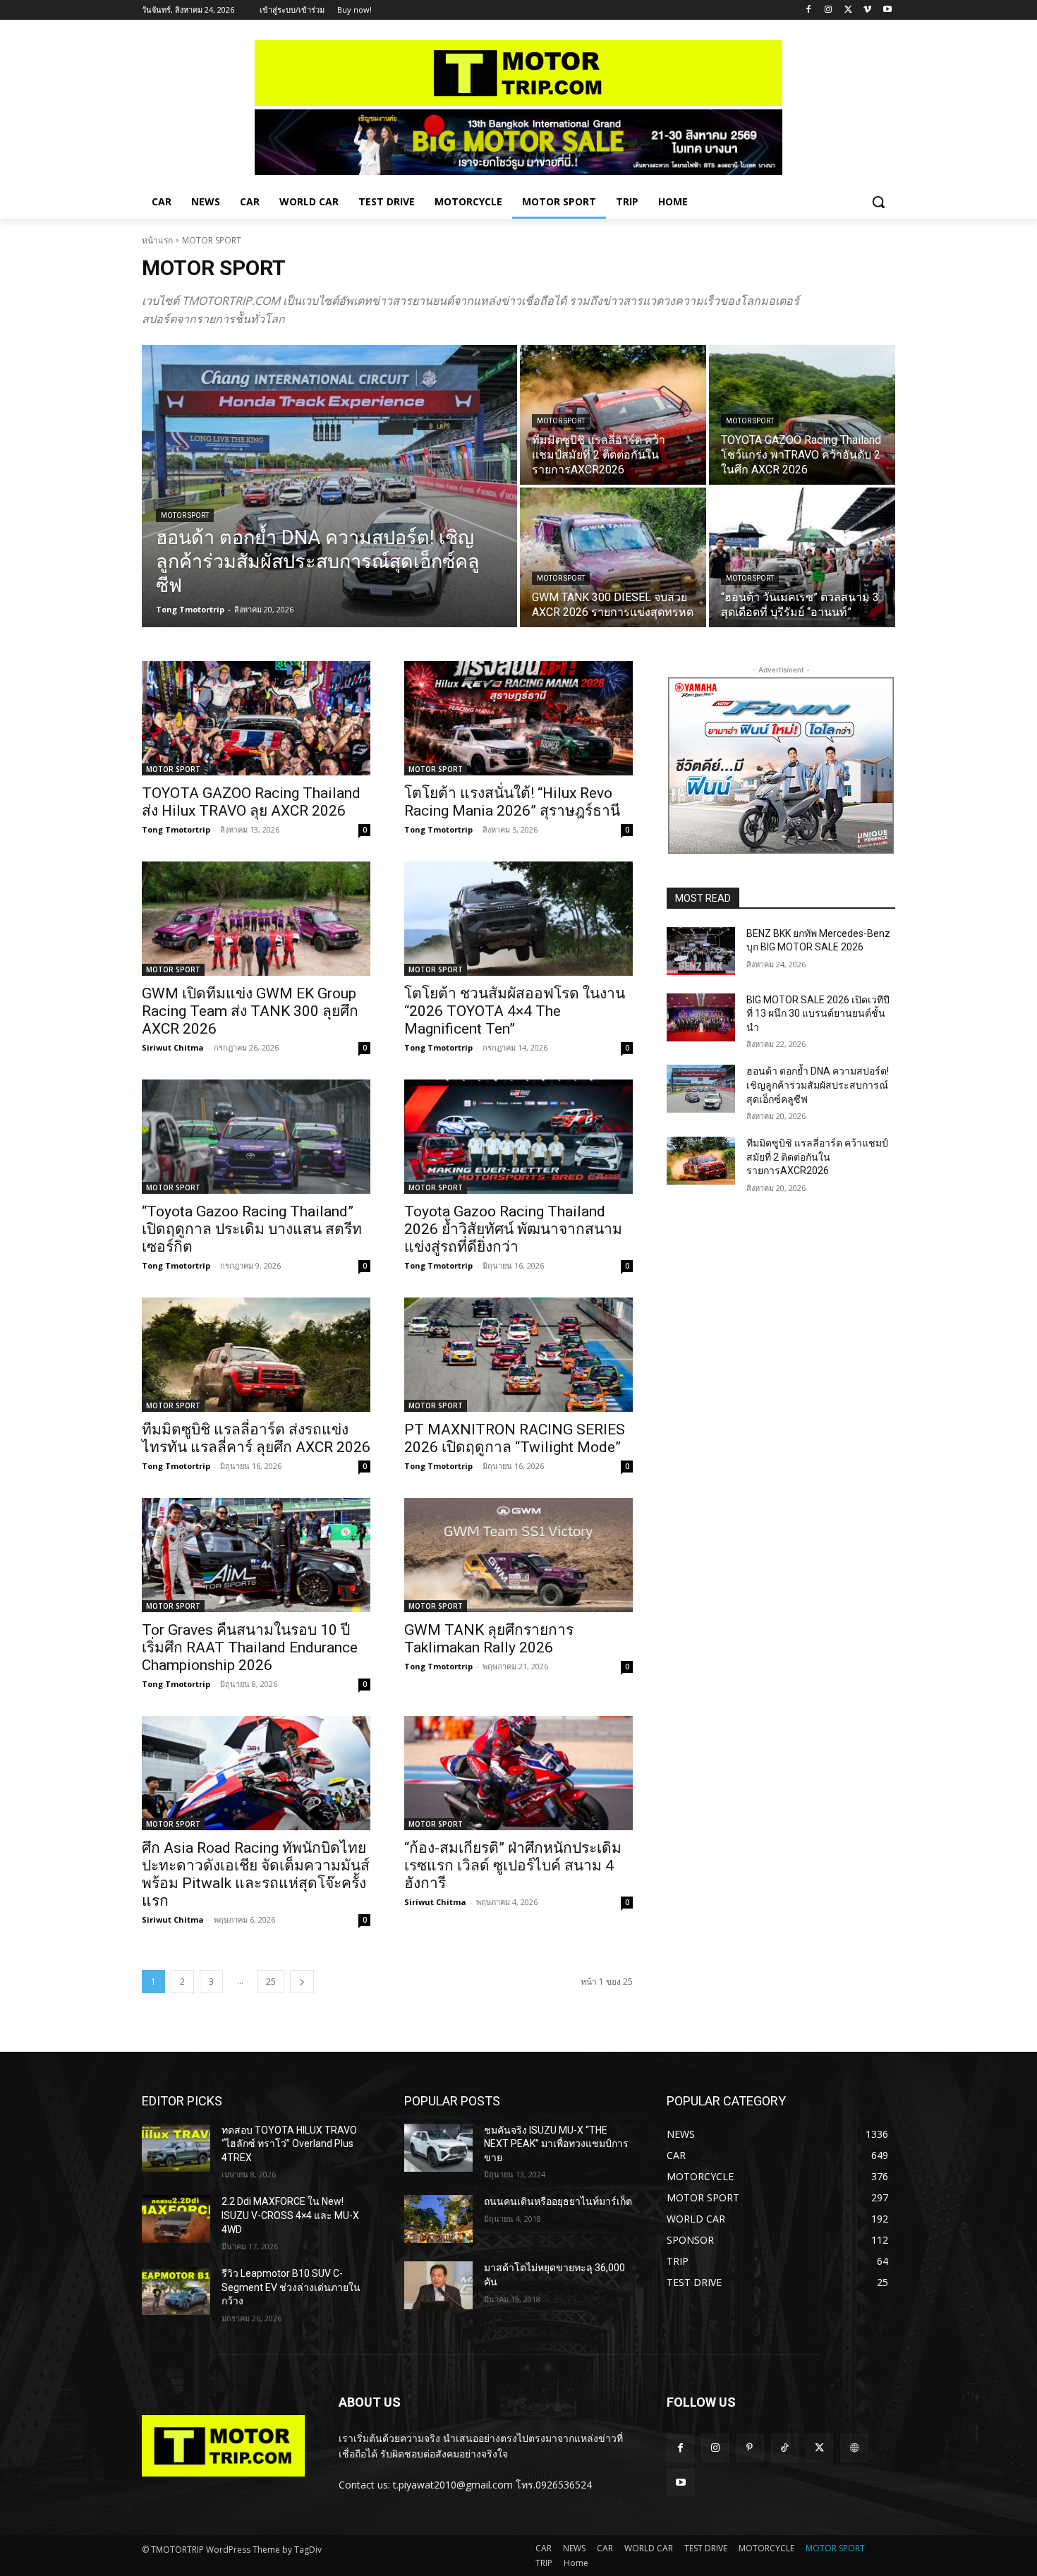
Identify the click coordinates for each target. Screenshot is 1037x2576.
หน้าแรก (157, 240)
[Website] (854, 2448)
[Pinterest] (750, 2448)
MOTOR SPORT (185, 515)
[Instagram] (829, 10)
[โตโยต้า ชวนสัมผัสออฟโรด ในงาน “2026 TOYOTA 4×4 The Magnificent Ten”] (518, 919)
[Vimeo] (867, 10)
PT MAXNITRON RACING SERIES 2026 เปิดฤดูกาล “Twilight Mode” (515, 1438)
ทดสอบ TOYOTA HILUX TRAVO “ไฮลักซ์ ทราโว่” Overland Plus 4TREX (289, 2144)
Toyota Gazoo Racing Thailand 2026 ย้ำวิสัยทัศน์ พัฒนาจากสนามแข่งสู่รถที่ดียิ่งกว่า (513, 1229)
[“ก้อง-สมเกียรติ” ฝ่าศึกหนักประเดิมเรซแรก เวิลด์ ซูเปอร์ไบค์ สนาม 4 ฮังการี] (518, 1773)
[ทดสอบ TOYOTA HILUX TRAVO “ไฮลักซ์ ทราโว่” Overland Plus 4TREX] (176, 2148)
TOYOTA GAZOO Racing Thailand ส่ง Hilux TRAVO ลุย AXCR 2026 (251, 802)
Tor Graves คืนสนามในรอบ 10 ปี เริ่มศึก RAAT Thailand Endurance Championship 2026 (250, 1647)
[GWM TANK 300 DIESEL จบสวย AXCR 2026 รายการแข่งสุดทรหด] (613, 557)
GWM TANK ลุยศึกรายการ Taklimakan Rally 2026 (489, 1639)
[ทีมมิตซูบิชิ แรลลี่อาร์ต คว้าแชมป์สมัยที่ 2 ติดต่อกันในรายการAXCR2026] (613, 415)
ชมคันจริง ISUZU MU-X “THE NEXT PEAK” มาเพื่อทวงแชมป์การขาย (556, 2144)
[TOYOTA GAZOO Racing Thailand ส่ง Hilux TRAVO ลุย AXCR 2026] (256, 718)
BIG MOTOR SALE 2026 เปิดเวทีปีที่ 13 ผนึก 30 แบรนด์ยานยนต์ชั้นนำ (818, 1014)
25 (271, 1982)
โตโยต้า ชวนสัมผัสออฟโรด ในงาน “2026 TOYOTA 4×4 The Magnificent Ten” (515, 1011)
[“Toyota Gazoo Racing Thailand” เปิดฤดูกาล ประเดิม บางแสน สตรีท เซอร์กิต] (256, 1137)
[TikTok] (785, 2448)
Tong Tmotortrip (176, 829)
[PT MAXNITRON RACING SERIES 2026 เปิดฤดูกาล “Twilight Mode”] (518, 1355)
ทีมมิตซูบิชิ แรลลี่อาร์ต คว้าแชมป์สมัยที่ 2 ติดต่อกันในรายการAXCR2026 (817, 1157)
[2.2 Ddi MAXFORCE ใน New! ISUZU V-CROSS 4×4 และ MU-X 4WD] (176, 2219)
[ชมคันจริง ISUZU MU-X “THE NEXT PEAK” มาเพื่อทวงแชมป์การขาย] (438, 2148)
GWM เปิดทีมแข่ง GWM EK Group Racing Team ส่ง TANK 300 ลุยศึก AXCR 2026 (250, 1011)
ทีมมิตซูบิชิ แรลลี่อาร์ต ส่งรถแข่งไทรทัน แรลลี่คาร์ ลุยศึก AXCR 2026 (256, 1438)
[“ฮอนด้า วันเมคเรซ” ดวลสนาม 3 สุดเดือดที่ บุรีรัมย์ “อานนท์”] (802, 557)
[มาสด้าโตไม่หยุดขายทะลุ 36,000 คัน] (438, 2285)
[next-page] (302, 1982)
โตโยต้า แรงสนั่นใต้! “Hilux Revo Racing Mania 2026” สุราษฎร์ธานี (512, 802)
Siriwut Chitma (173, 1047)
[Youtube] (887, 10)
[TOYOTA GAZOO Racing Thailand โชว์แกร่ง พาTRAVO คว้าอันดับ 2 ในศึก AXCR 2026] (802, 415)
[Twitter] (848, 10)
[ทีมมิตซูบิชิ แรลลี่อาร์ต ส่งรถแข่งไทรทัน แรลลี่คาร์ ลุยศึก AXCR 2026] (256, 1355)
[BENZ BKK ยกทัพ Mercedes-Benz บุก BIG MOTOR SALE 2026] (701, 951)
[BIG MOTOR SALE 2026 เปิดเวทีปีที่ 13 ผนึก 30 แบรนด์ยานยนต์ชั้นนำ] (701, 1017)
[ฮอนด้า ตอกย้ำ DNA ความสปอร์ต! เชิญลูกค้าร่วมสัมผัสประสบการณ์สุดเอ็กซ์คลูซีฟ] (329, 486)
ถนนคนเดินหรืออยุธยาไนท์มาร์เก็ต (558, 2201)
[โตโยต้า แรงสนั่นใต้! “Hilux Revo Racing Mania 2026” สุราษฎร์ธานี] (518, 718)
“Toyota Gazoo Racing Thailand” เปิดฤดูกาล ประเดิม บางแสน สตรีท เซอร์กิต (252, 1229)
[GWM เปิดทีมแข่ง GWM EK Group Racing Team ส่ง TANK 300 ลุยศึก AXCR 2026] (256, 919)
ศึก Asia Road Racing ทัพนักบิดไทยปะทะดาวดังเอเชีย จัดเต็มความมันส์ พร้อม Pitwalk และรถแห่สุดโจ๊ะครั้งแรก (256, 1874)
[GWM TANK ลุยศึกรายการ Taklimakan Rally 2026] (518, 1555)
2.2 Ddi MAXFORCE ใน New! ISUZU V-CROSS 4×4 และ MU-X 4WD (290, 2215)
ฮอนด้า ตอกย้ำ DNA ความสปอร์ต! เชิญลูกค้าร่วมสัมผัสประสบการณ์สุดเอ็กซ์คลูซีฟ (818, 1085)
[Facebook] (809, 10)
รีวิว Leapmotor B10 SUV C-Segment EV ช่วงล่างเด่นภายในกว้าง (291, 2287)
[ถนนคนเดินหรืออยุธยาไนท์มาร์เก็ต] (438, 2219)
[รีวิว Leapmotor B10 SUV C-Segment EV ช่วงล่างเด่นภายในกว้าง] (176, 2291)
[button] (878, 202)
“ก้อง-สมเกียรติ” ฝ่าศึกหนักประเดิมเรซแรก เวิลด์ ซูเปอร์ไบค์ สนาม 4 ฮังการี (513, 1866)
